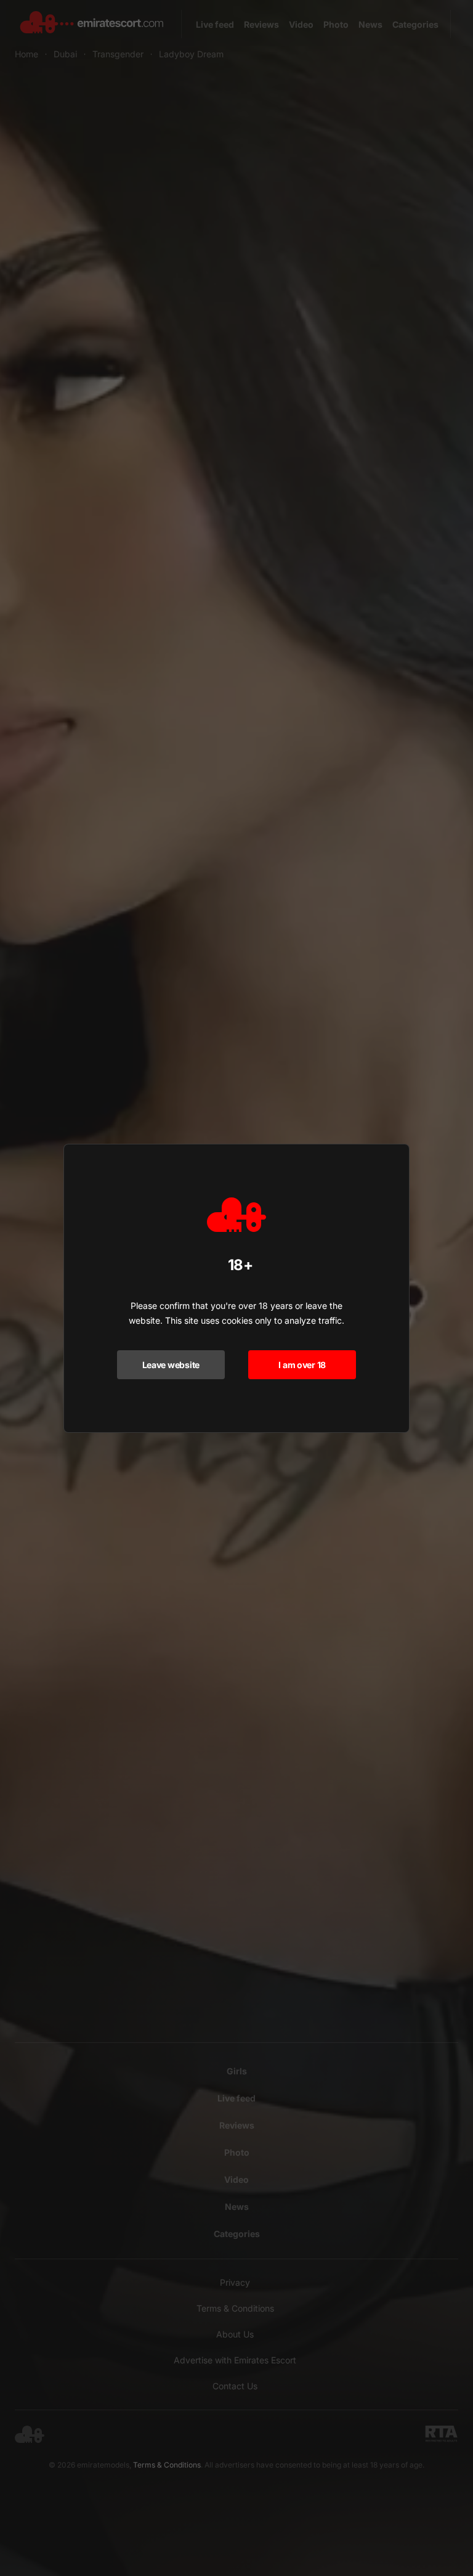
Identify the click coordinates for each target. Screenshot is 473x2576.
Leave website (171, 1365)
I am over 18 (302, 1365)
